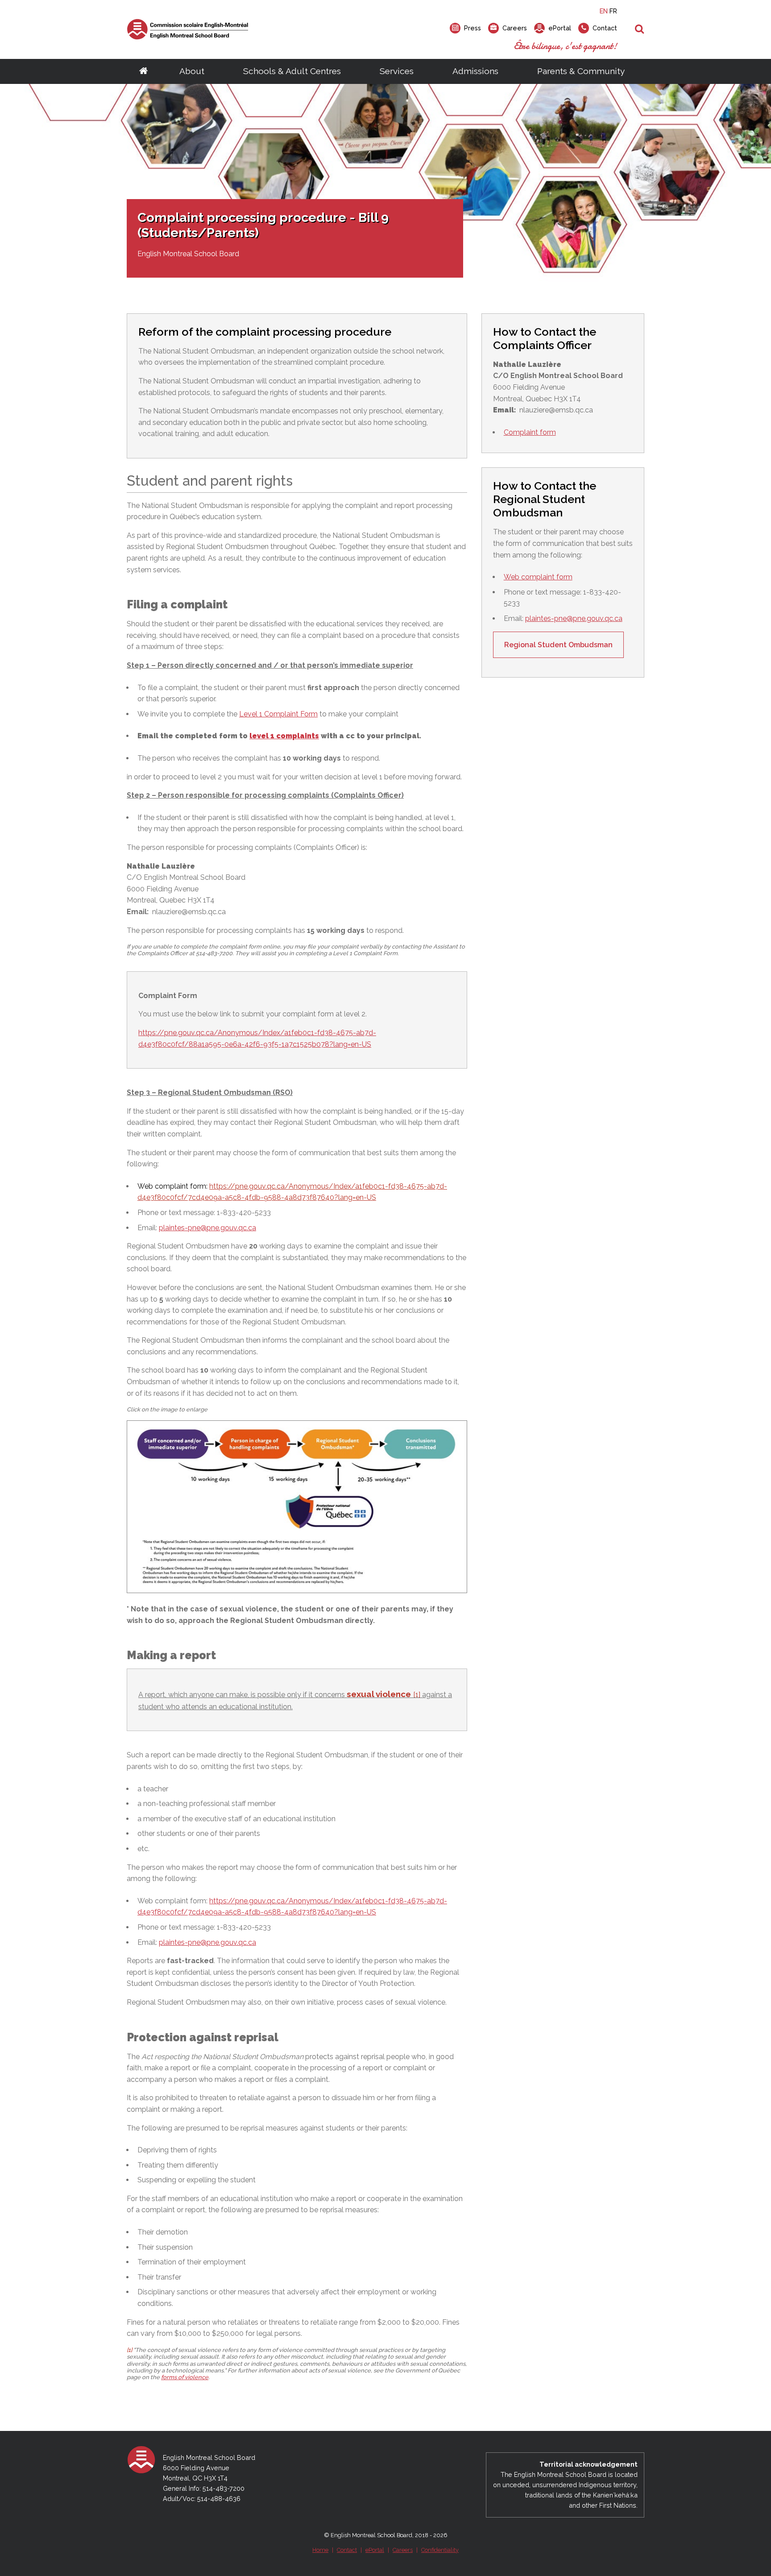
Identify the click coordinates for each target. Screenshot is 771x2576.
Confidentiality (440, 2550)
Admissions (475, 71)
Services (397, 71)
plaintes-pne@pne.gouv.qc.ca (207, 1228)
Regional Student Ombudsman (558, 645)
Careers (403, 2550)
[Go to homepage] (143, 71)
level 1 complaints (284, 736)
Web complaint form (538, 577)
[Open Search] (640, 29)
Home (320, 2550)
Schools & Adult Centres (292, 71)
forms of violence (185, 2377)
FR (613, 11)
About (192, 71)
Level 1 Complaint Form (278, 714)
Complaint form (530, 432)
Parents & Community (581, 71)
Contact (347, 2550)
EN (604, 11)
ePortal (375, 2550)
